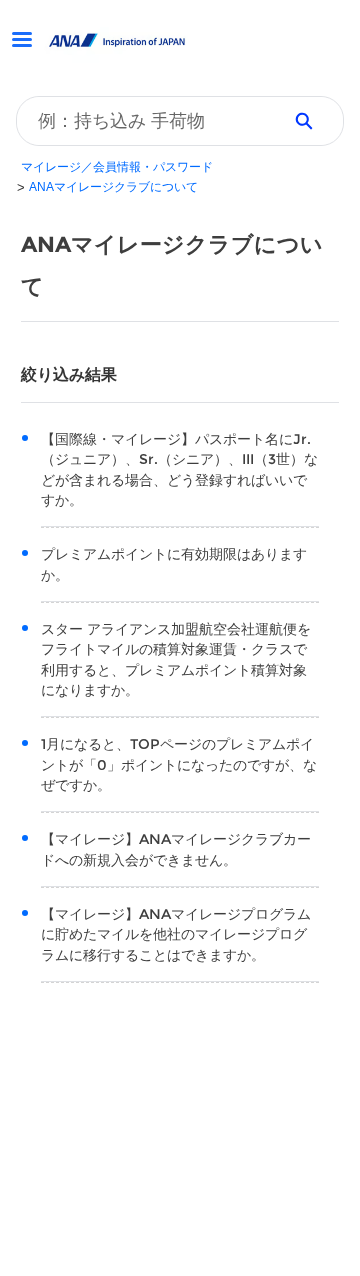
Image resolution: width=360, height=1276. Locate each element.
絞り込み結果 (69, 374)
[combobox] (141, 121)
